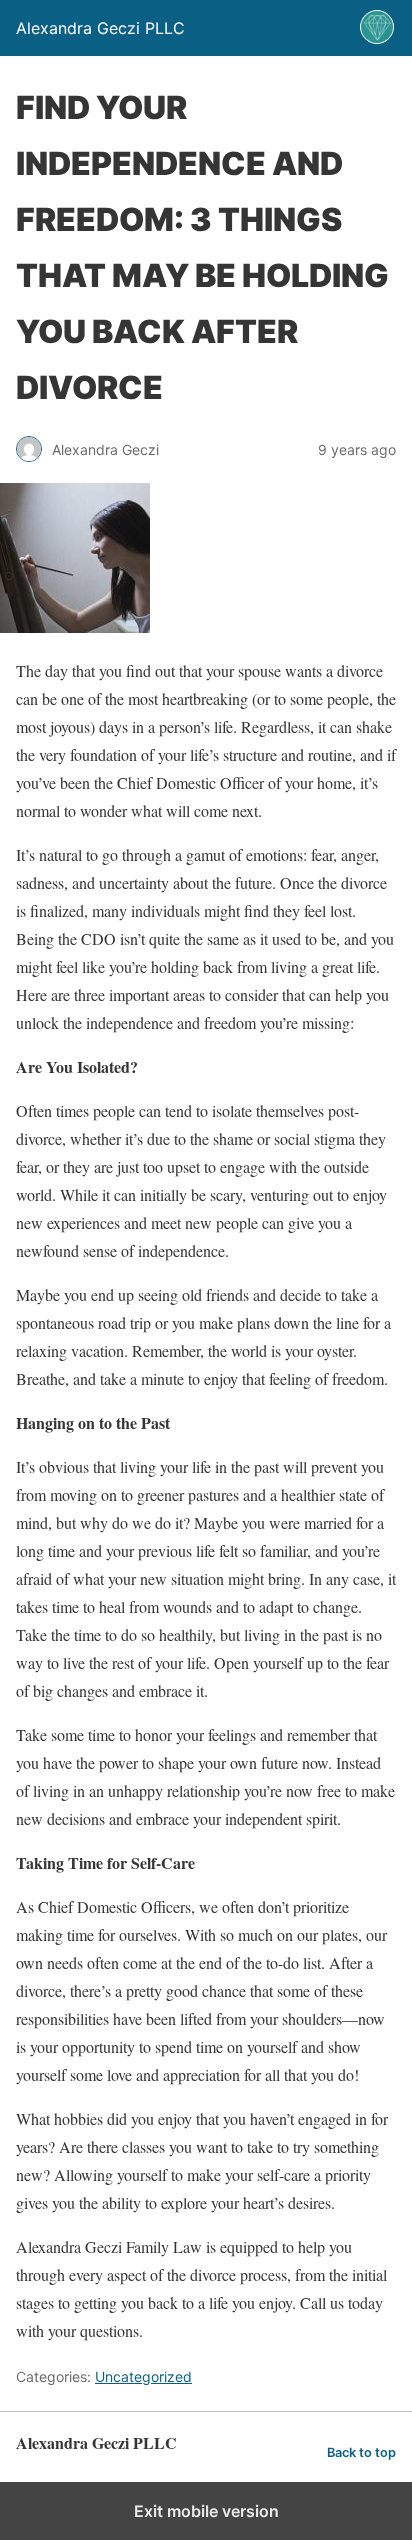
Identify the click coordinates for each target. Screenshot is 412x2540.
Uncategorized (143, 2376)
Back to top (361, 2452)
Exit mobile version (206, 2511)
